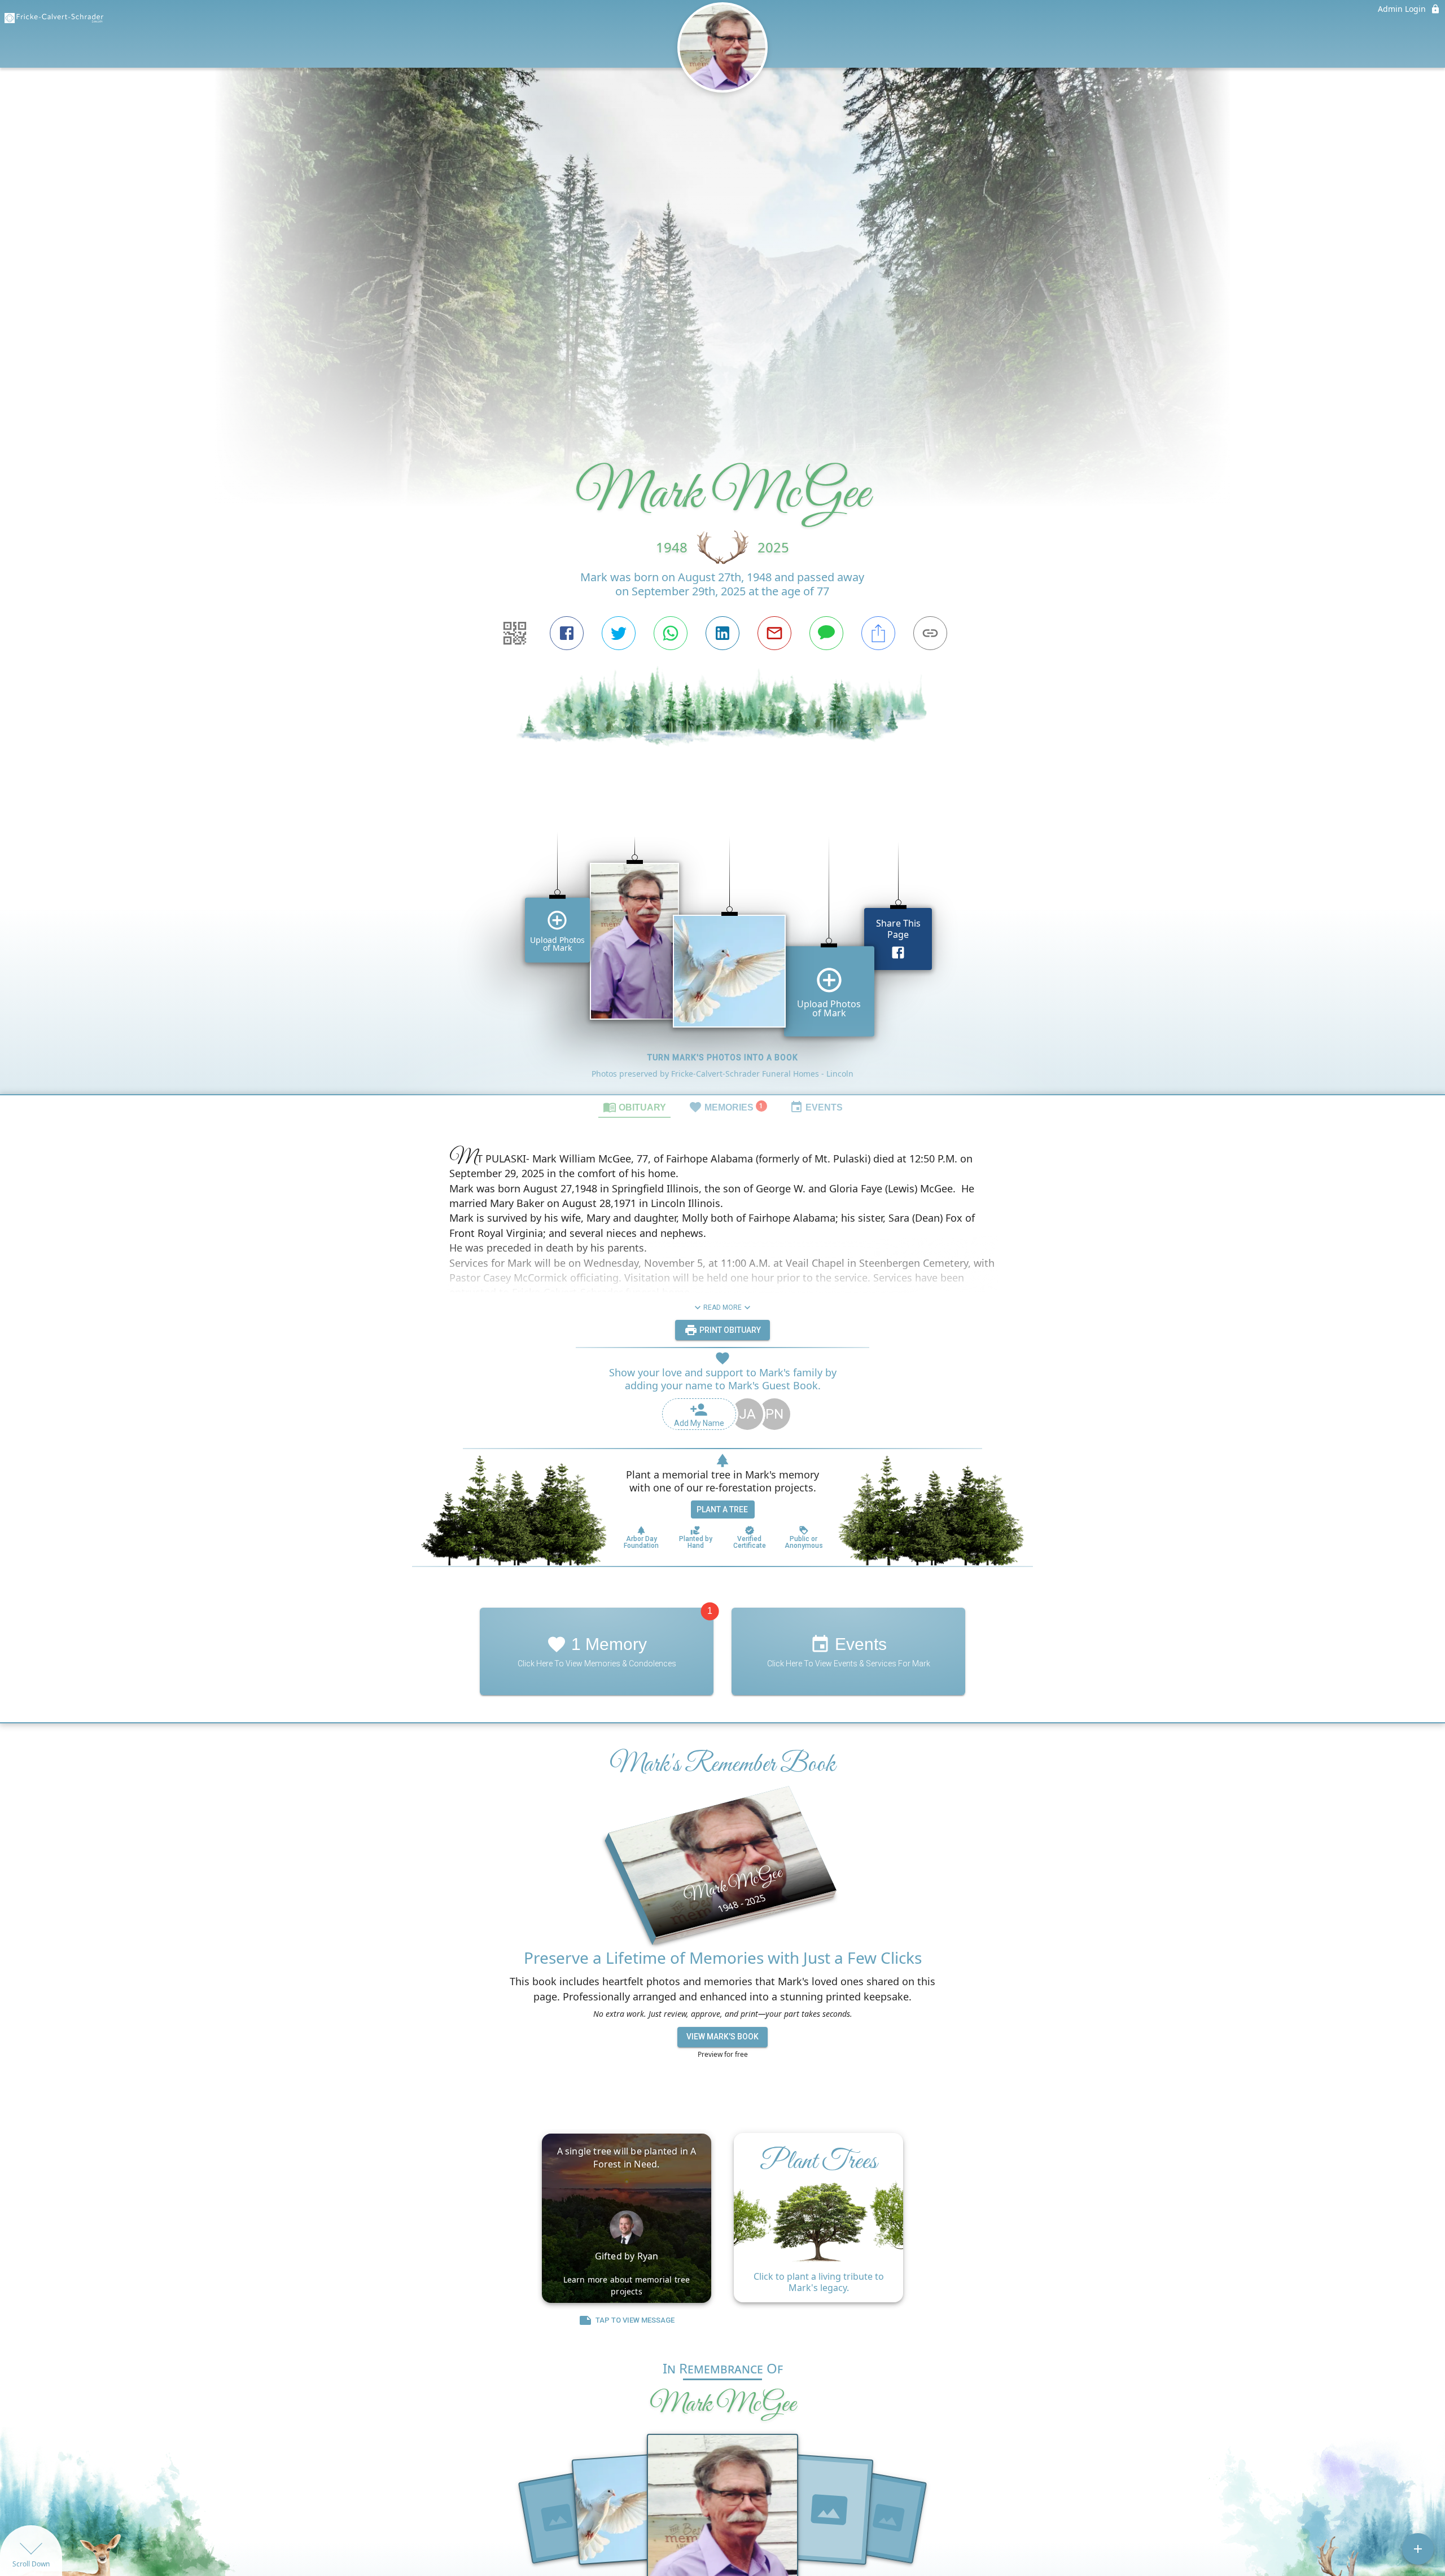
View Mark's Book (722, 2037)
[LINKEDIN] (722, 633)
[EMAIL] (774, 633)
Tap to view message (635, 2320)
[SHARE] (878, 633)
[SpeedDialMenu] (1418, 2549)
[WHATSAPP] (671, 633)
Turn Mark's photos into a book (723, 1057)
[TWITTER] (619, 633)
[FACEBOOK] (567, 633)
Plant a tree (722, 1509)
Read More (722, 1307)
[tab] (634, 1107)
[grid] (722, 946)
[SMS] (826, 633)
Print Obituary (729, 1330)
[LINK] (930, 633)
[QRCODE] (515, 633)
